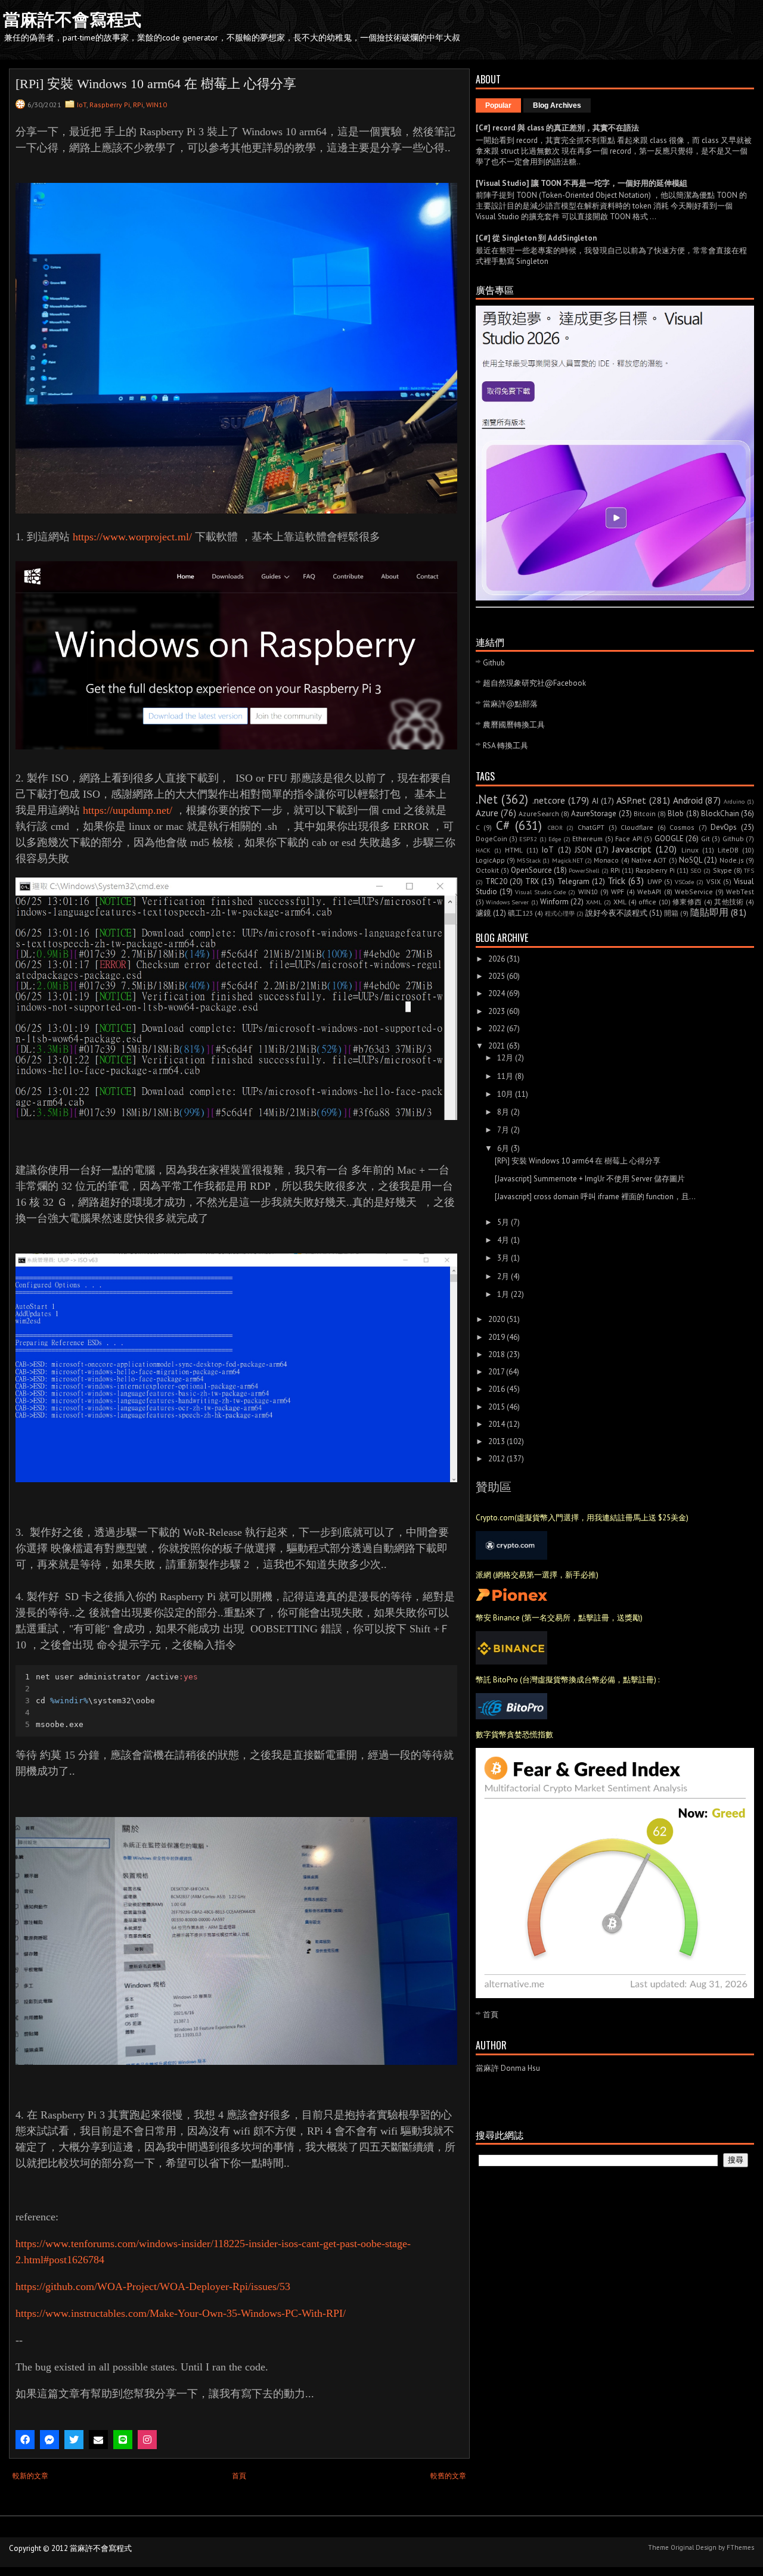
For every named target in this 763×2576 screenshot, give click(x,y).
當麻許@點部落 (510, 704)
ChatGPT (591, 827)
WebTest (740, 892)
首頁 (239, 2476)
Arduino (734, 801)
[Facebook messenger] (49, 2440)
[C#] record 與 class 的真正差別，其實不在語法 (557, 128)
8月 (503, 1112)
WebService (694, 892)
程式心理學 (560, 913)
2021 (497, 1046)
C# (503, 825)
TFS (749, 870)
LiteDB (728, 850)
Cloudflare (637, 827)
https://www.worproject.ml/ (132, 537)
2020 (497, 1319)
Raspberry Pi (110, 105)
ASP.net (631, 800)
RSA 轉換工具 (505, 746)
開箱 (671, 913)
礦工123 (520, 913)
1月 (503, 1294)
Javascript (632, 849)
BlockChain (720, 813)
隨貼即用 (709, 912)
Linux (690, 850)
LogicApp (490, 860)
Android (688, 800)
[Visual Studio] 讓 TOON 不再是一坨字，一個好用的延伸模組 (581, 183)
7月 (503, 1130)
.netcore (549, 800)
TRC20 (496, 881)
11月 (505, 1076)
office (647, 902)
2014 (497, 1424)
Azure (487, 813)
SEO (696, 870)
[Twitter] (74, 2440)
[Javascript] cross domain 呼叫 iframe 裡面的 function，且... (595, 1197)
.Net (487, 799)
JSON (583, 850)
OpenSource (531, 870)
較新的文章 (30, 2476)
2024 (497, 993)
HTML (514, 850)
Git (705, 839)
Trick (616, 881)
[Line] (123, 2440)
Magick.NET (567, 860)
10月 (505, 1094)
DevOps (724, 827)
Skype (722, 870)
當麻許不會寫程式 (72, 20)
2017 (496, 1372)
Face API (628, 839)
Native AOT (649, 860)
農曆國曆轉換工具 (514, 725)
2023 (497, 1011)
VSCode (684, 882)
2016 (497, 1389)
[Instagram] (147, 2440)
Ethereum (587, 839)
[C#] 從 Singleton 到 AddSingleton (536, 238)
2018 (497, 1354)
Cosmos (682, 827)
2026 (497, 959)
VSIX (714, 881)
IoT (82, 105)
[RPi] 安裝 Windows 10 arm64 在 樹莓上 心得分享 (578, 1161)
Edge (555, 839)
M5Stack (529, 860)
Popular (498, 105)
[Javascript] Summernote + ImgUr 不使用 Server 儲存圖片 (590, 1179)
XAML (594, 902)
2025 (497, 976)
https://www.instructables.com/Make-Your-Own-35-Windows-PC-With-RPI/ (181, 2313)
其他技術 (729, 902)
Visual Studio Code (540, 892)
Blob (676, 813)
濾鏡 (483, 913)
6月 (503, 1148)
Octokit (487, 870)
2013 (497, 1441)
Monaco (606, 860)
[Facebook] (25, 2440)
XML (620, 902)
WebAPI (649, 892)
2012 (497, 1459)
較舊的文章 (448, 2476)
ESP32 (528, 839)
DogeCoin (491, 839)
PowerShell (584, 870)
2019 (497, 1337)
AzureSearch (539, 813)
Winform (554, 902)
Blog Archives (557, 105)
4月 (503, 1240)
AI (595, 801)
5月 (503, 1222)
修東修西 (687, 902)
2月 (503, 1276)
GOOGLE (669, 839)
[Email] (98, 2440)
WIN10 (156, 105)
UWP (655, 881)
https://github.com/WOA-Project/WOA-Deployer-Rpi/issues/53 (153, 2286)
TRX (532, 881)
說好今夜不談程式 (616, 913)
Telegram (573, 881)
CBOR (555, 827)
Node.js (732, 860)
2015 (497, 1407)
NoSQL (691, 860)
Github (494, 663)
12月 (505, 1058)
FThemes (740, 2547)
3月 (503, 1258)
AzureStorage (594, 813)
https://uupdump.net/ (129, 810)
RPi (138, 105)
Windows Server (507, 902)
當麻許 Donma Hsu (508, 2068)
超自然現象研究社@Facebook (534, 683)
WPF (618, 892)
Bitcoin (645, 813)
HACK (483, 850)
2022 (497, 1029)
